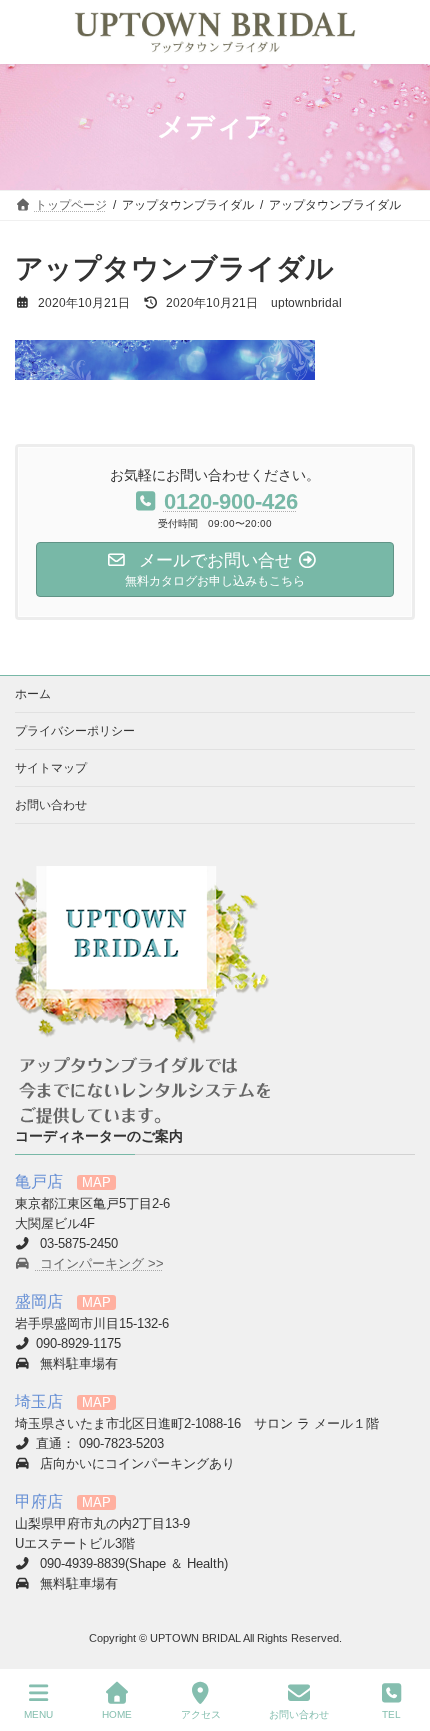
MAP (96, 1183)
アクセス (201, 1714)
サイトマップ (51, 768)
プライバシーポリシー (75, 731)
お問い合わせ (51, 805)
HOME (117, 1714)
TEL (391, 1714)
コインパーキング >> (100, 1264)
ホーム (33, 694)
